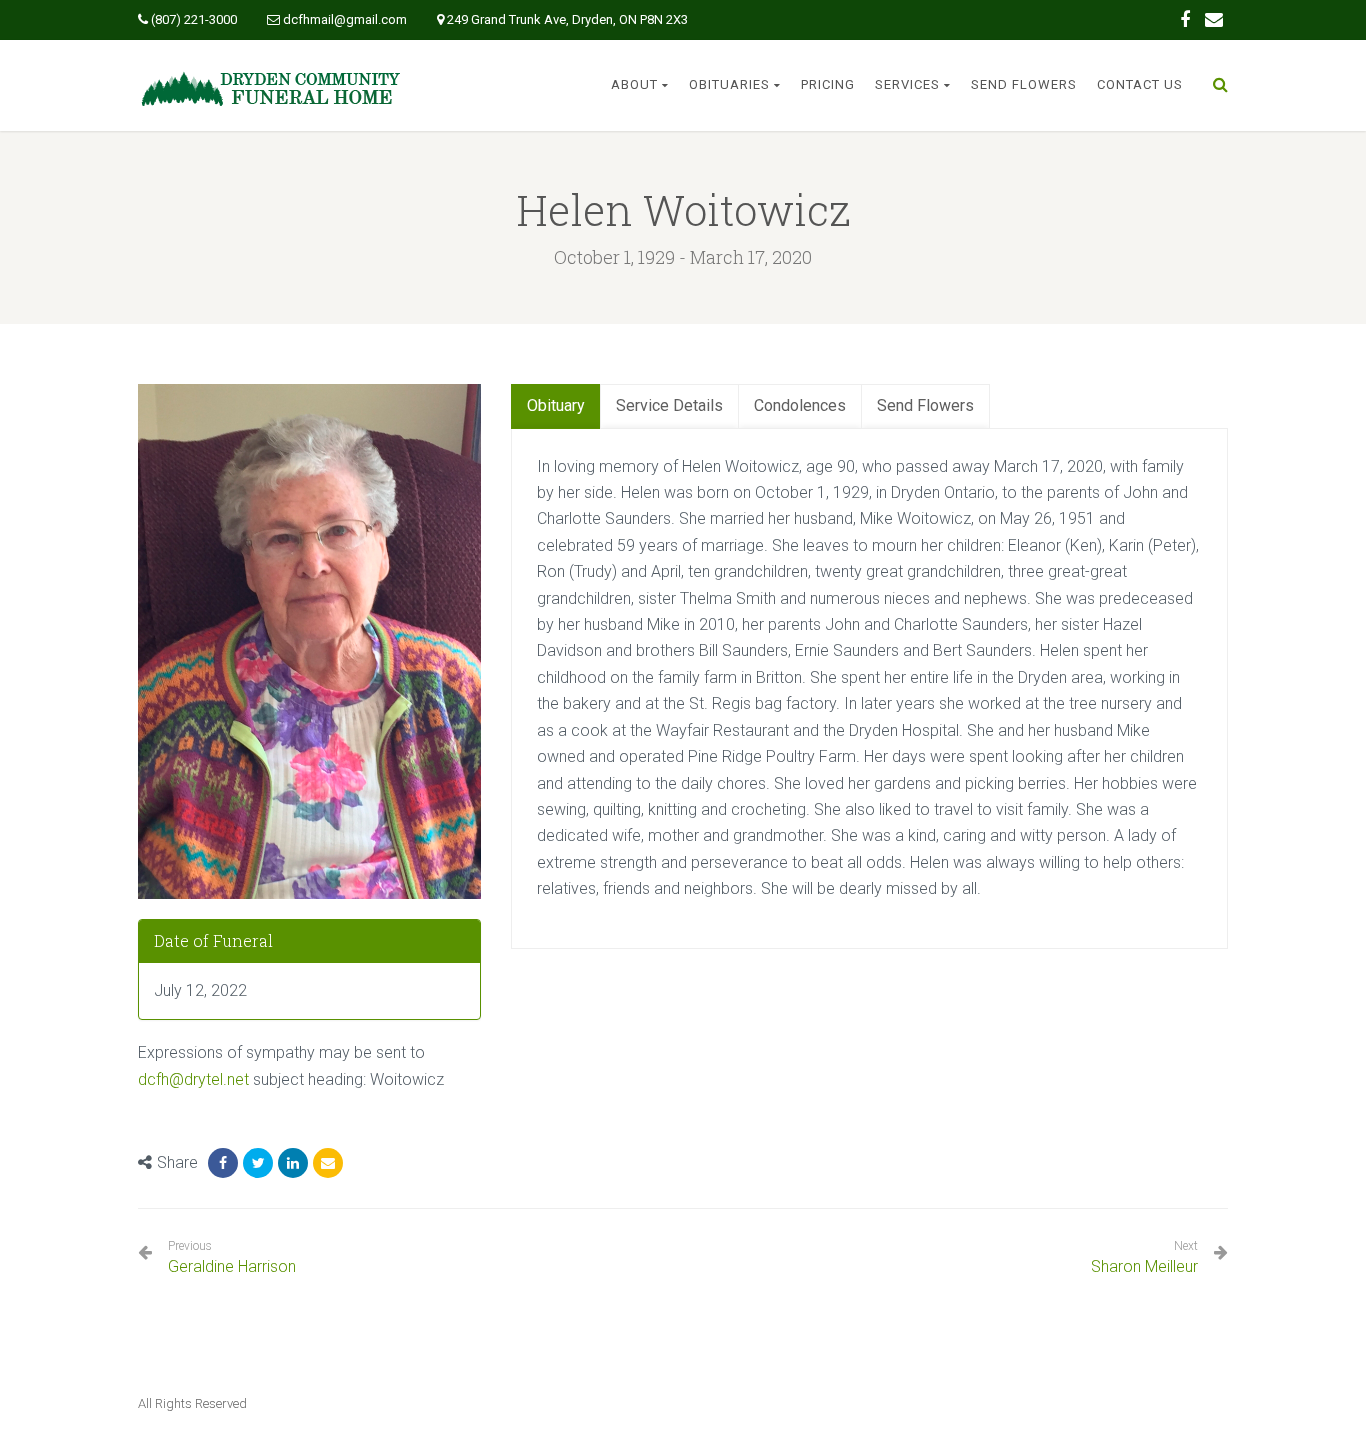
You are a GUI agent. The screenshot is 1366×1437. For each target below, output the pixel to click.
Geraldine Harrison (232, 1257)
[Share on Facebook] (223, 1163)
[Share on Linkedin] (293, 1163)
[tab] (556, 406)
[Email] (328, 1163)
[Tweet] (258, 1163)
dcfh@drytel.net (193, 1079)
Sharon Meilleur (1144, 1266)
